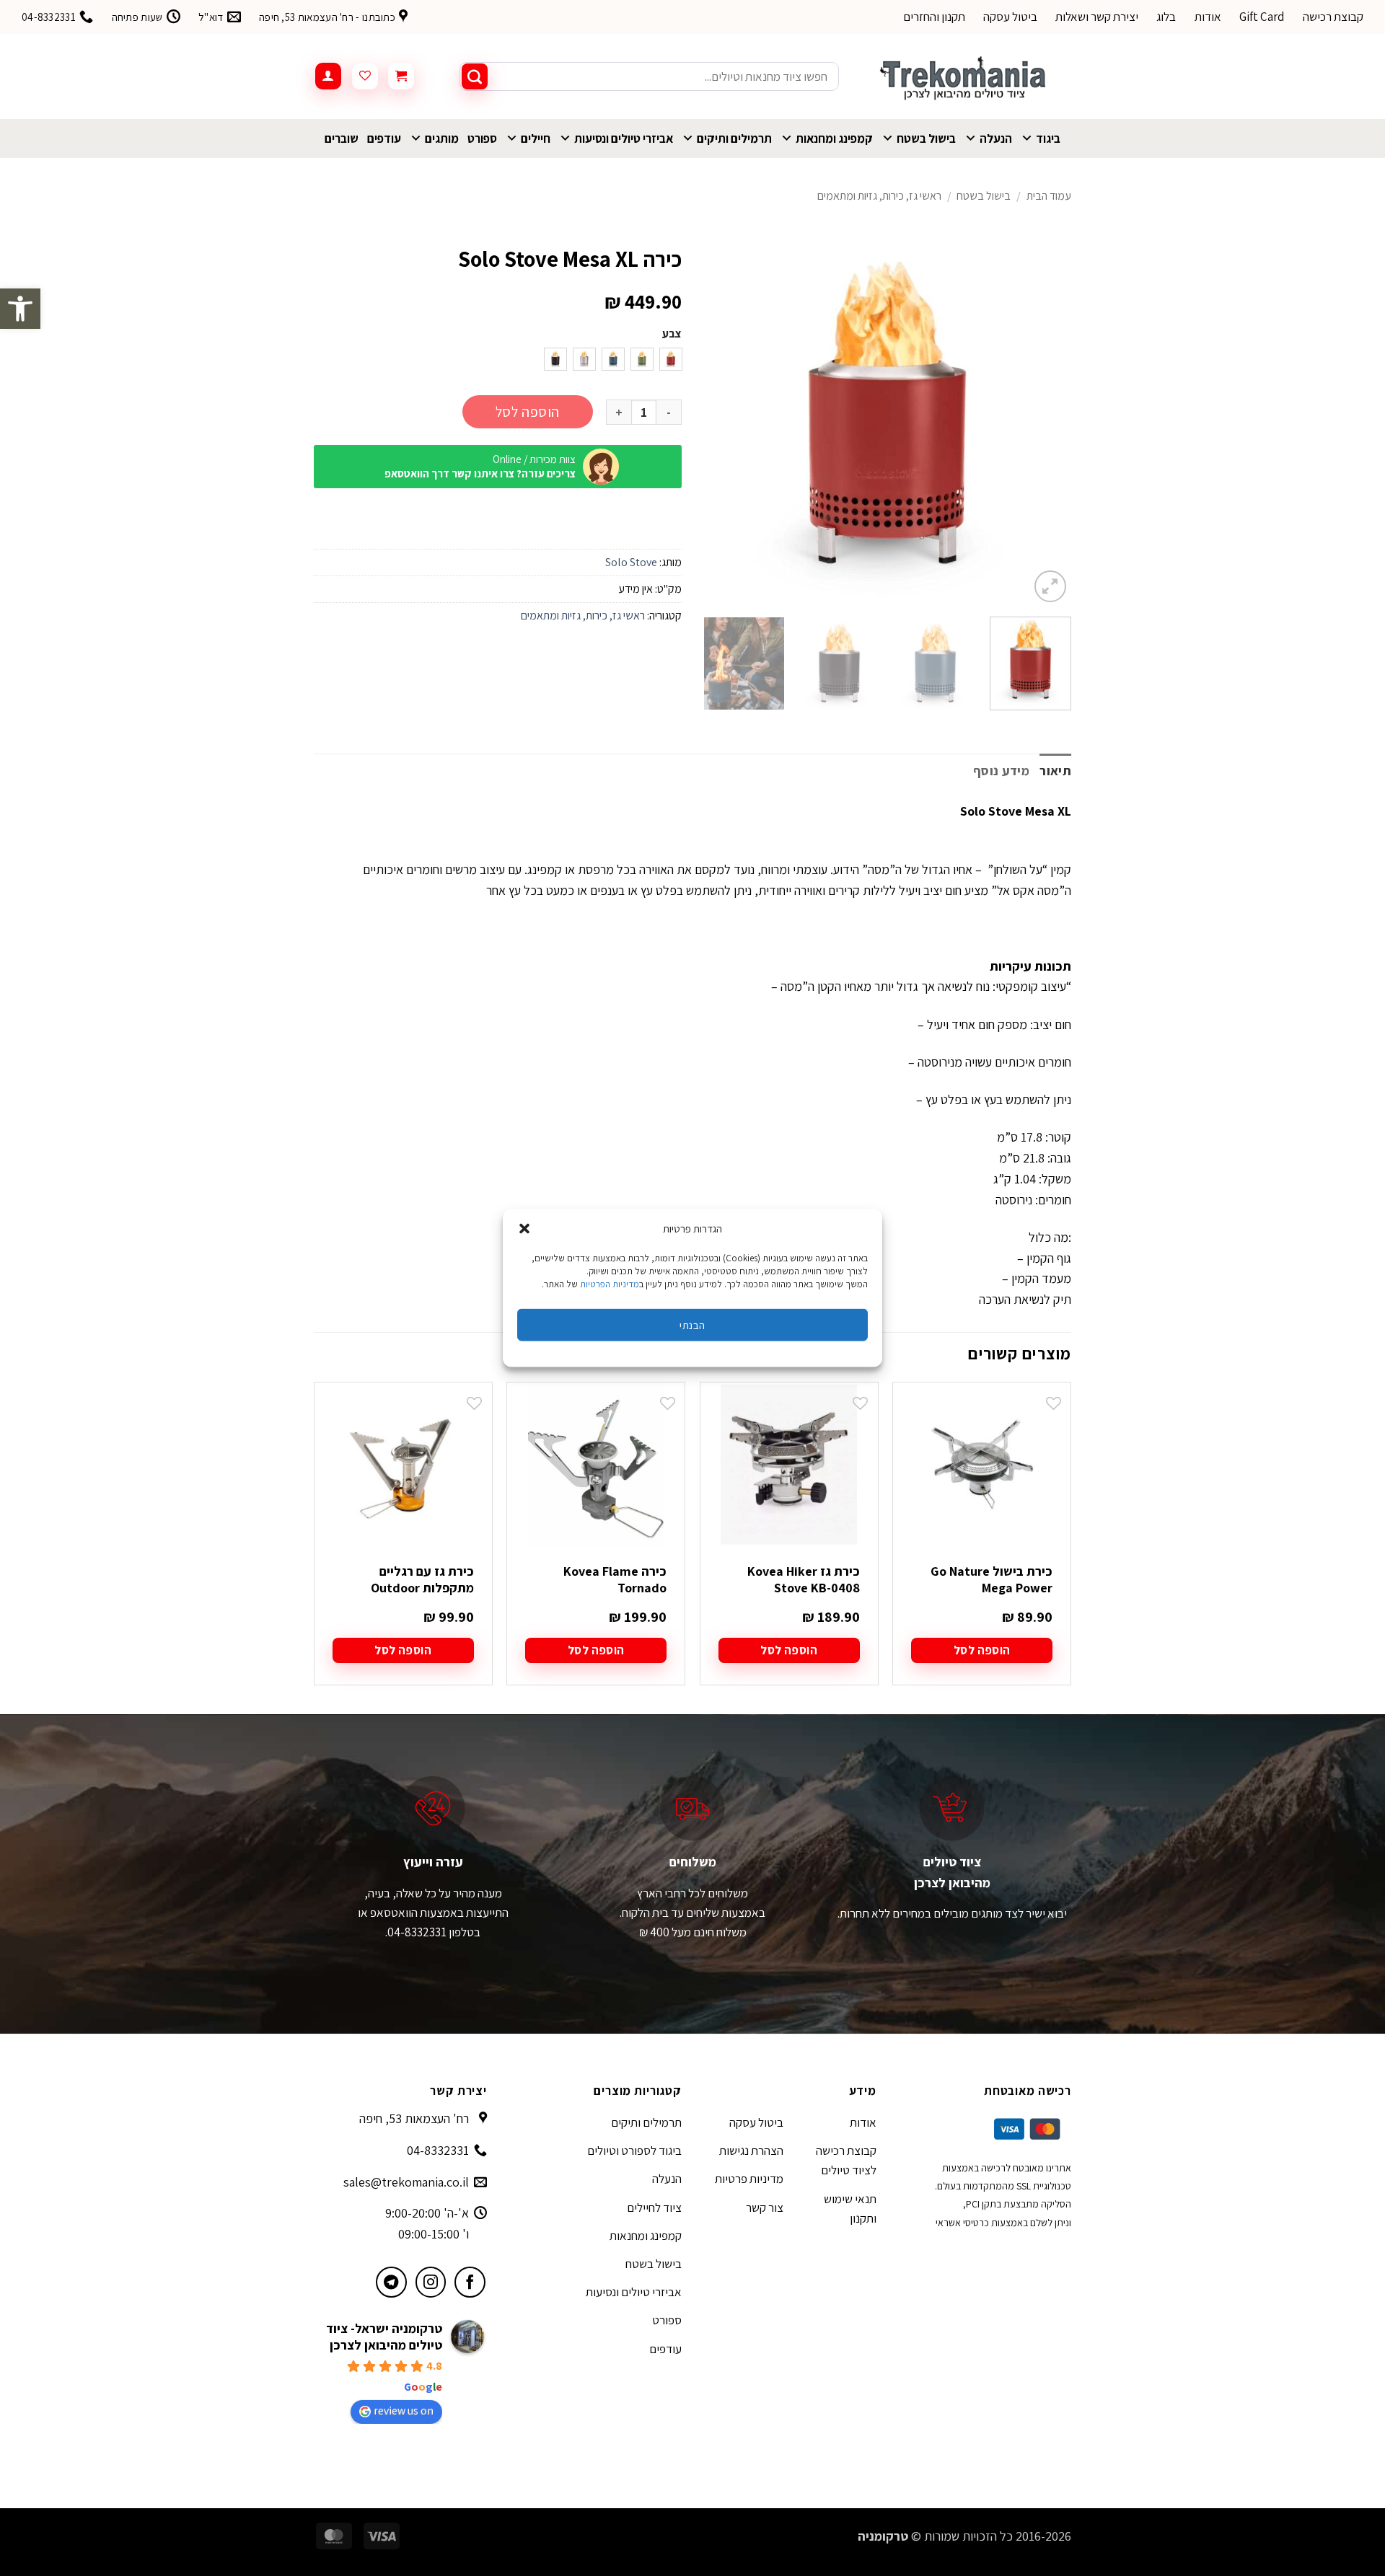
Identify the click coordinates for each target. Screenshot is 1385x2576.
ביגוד (1048, 138)
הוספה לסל (528, 412)
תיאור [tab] (1055, 771)
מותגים (442, 138)
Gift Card (1262, 17)
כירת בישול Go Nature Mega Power (992, 1579)
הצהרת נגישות (751, 2151)
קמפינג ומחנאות (834, 138)
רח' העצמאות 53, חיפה (414, 2118)
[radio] (671, 359)
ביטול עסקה (1010, 17)
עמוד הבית (1049, 196)
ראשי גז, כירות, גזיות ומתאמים (879, 196)
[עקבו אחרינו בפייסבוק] (470, 2282)
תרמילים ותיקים (734, 138)
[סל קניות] (401, 76)
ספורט (482, 138)
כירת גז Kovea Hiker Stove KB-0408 (804, 1579)
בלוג (1166, 17)
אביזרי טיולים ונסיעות (624, 138)
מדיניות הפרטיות (610, 1284)
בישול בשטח (926, 138)
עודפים (384, 138)
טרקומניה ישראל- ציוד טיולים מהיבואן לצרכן (384, 2337)
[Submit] (475, 76)
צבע (672, 334)
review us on (404, 2410)
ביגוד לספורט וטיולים (634, 2151)
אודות (1208, 17)
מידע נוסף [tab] (1001, 771)
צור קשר (765, 2207)
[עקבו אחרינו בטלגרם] (391, 2282)
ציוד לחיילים (654, 2207)
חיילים (536, 138)
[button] (20, 309)
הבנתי (692, 1324)
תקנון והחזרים (934, 17)
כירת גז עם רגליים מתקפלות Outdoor (422, 1579)
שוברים (342, 138)
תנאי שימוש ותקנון (850, 2209)
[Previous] (1046, 422)
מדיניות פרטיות (749, 2179)
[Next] (718, 422)
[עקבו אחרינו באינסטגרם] (431, 2282)
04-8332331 (438, 2150)
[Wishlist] (365, 76)
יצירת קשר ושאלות (1097, 17)
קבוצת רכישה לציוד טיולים (846, 2160)
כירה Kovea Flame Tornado (615, 1579)
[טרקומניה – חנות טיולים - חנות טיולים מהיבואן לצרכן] (966, 76)
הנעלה (996, 138)
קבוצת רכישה (1333, 17)
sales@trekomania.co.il (406, 2182)
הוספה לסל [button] (982, 1650)
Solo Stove (631, 562)
